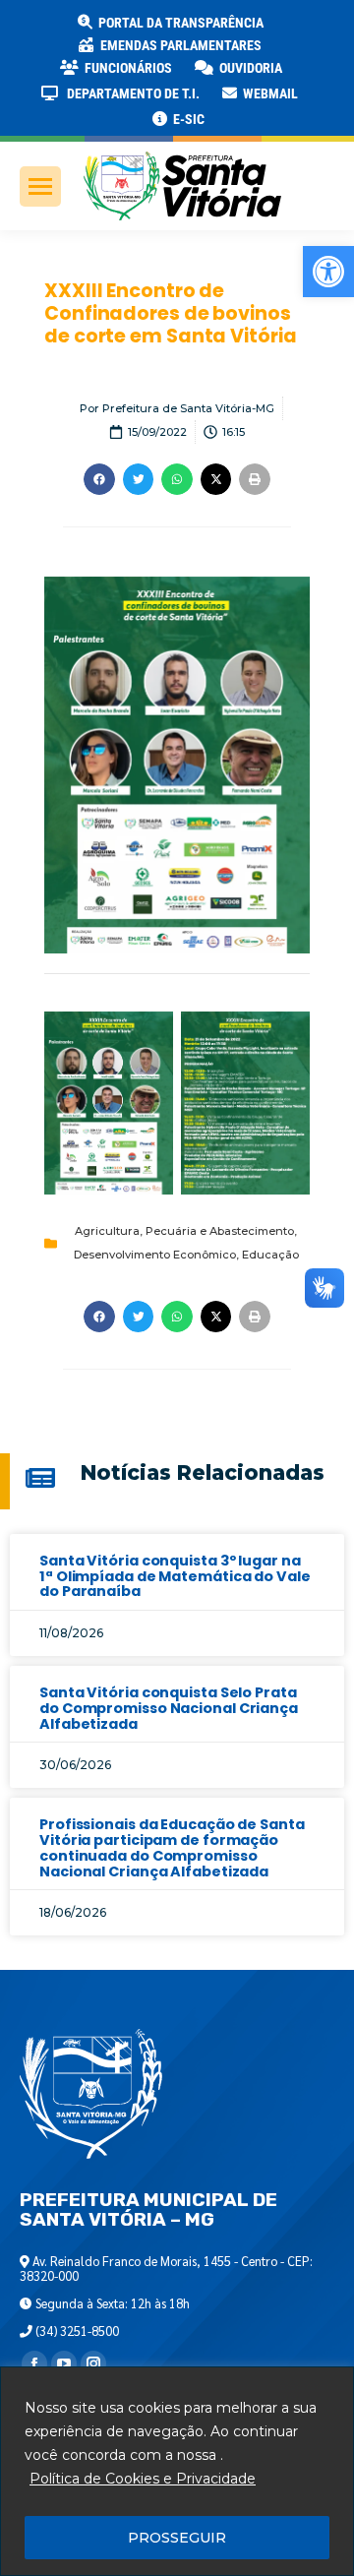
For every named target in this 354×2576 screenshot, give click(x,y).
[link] (328, 272)
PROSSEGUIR (177, 2538)
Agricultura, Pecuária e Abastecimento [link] (184, 1231)
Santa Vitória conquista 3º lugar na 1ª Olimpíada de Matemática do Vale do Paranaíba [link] (175, 1576)
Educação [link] (270, 1255)
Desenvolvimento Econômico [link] (155, 1255)
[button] (317, 30)
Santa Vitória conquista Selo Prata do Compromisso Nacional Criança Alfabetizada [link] (169, 1708)
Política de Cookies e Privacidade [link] (143, 2479)
